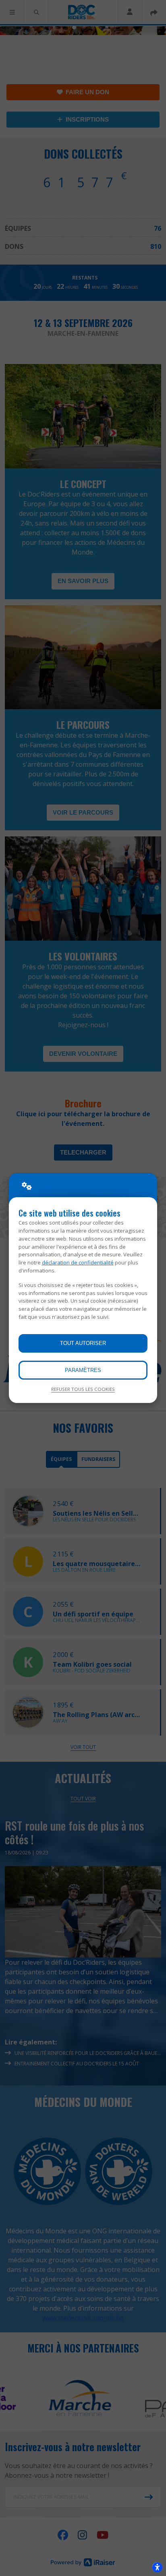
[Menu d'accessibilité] (157, 2567)
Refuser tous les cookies (83, 1389)
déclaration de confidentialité (78, 1262)
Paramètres (83, 1370)
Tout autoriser (83, 1343)
